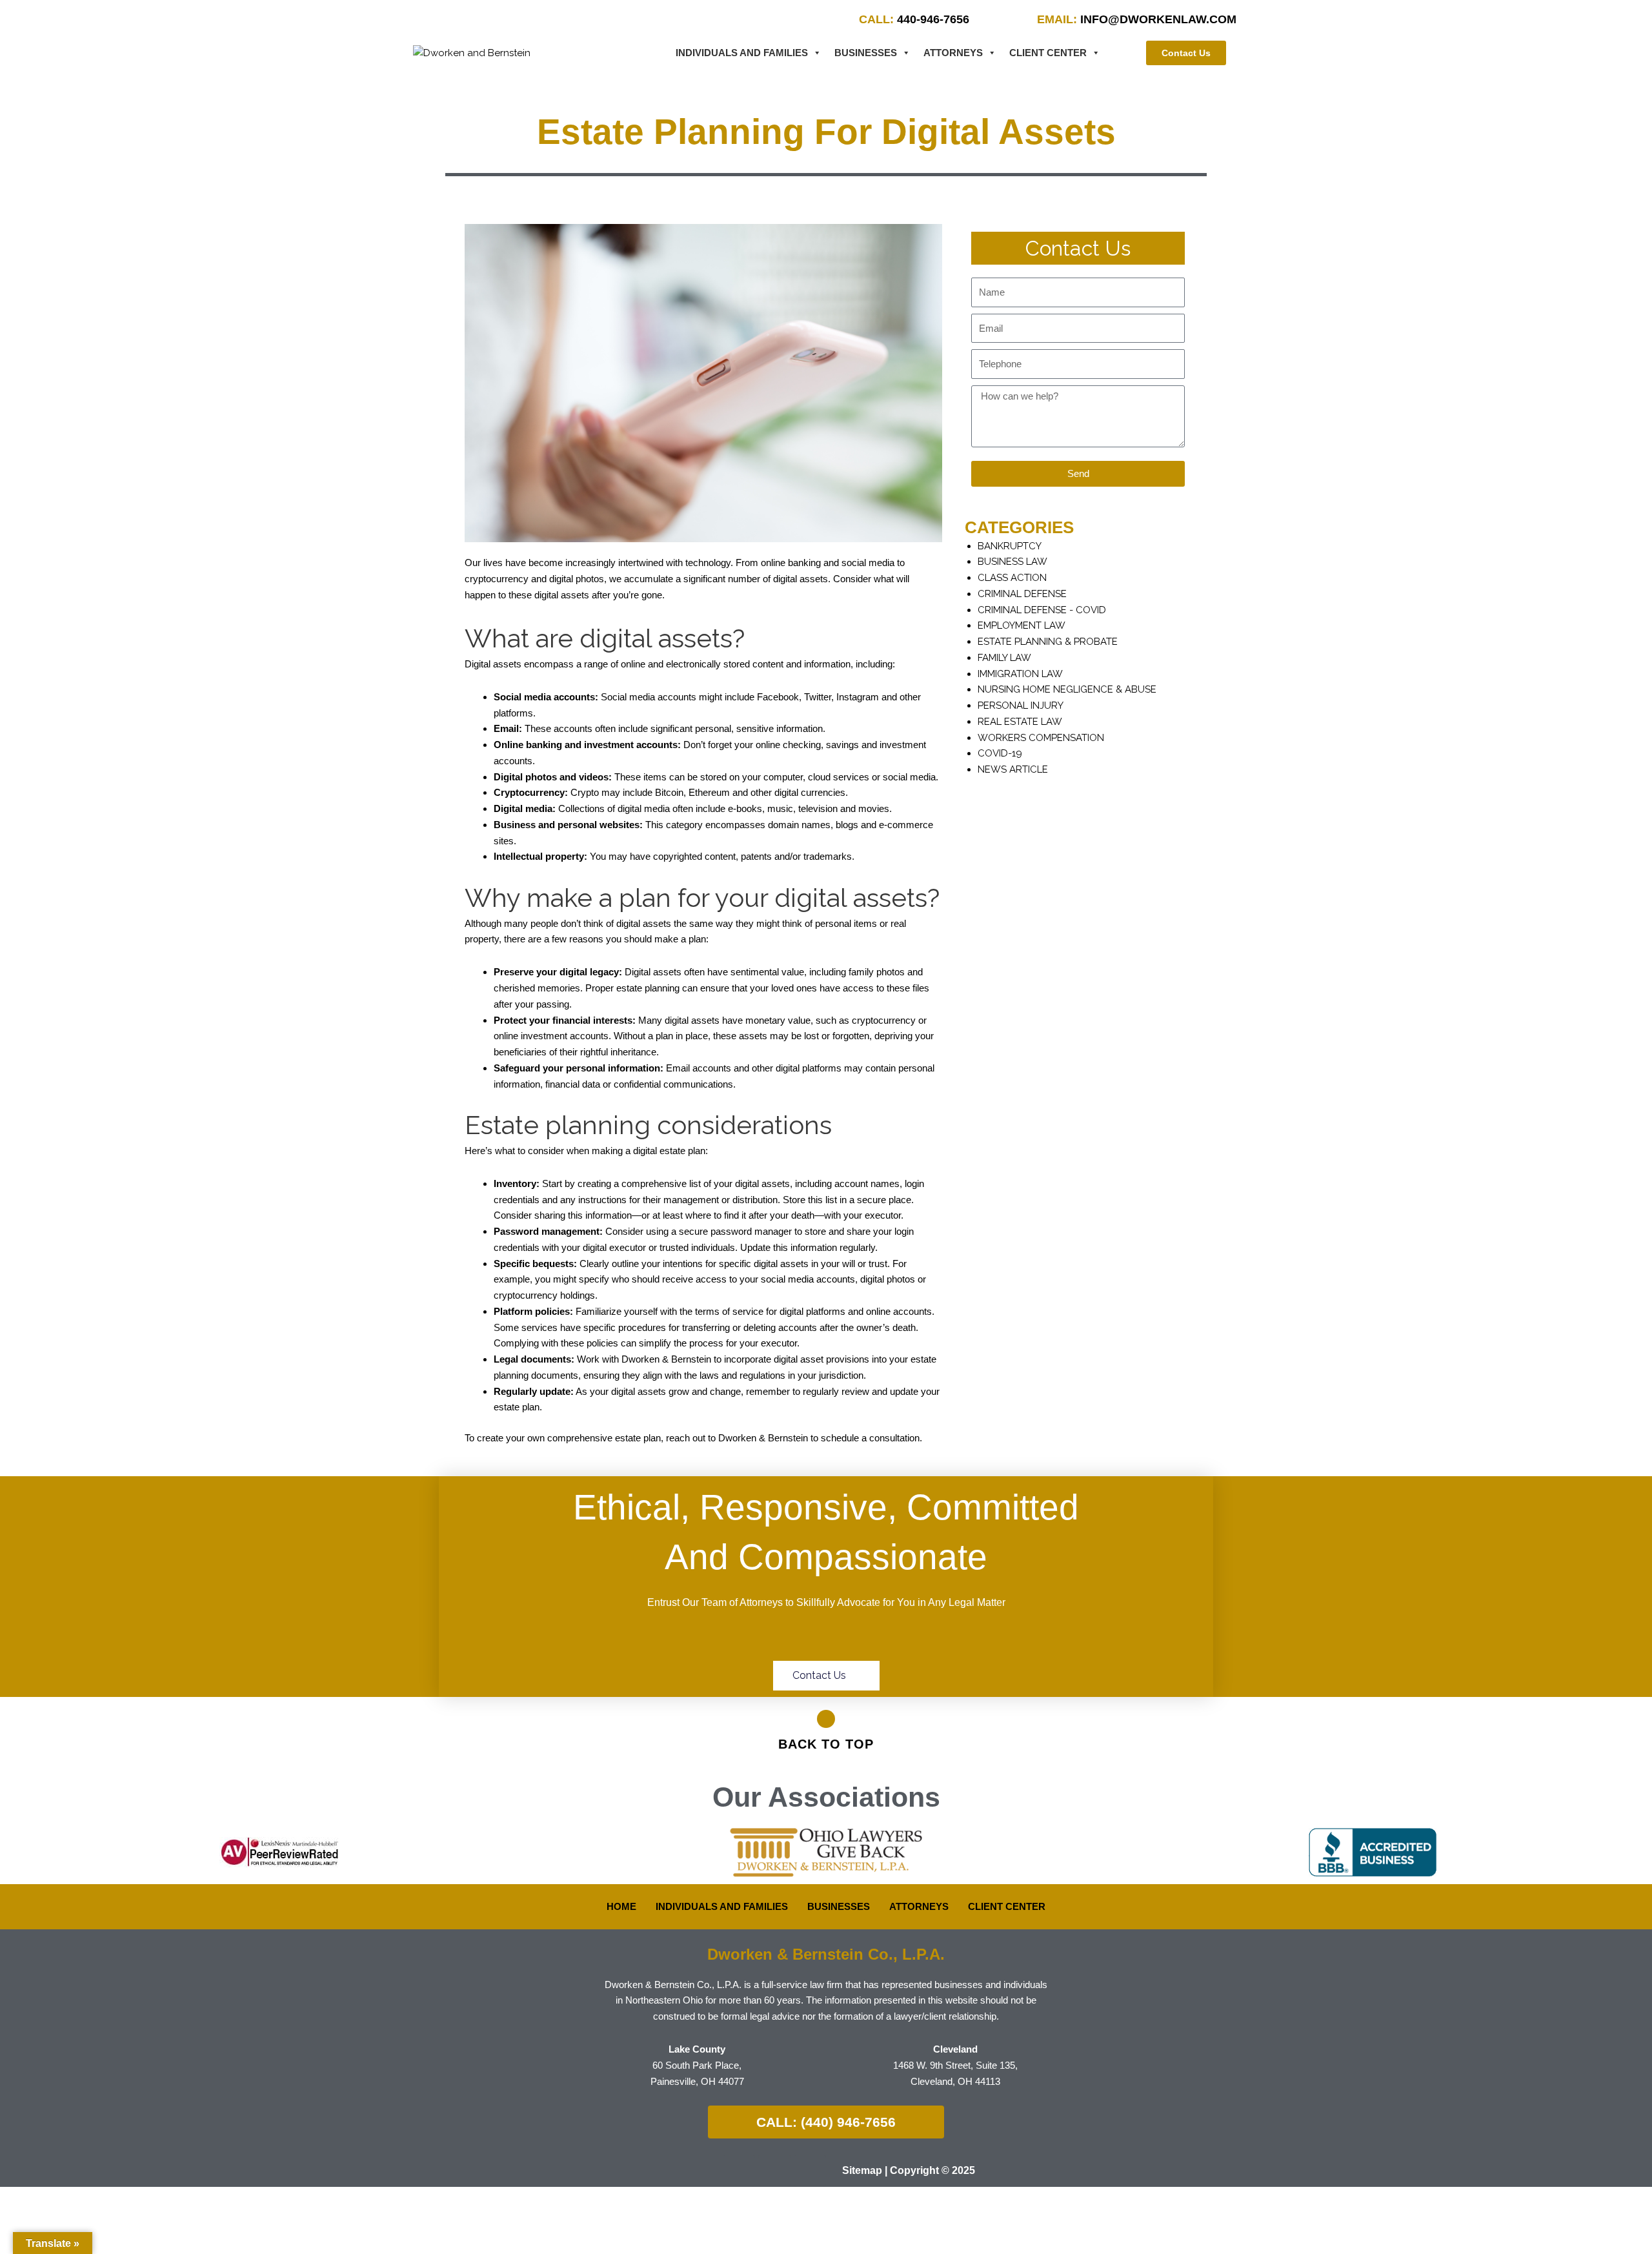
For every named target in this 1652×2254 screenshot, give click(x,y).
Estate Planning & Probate (1048, 642)
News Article (1013, 769)
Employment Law (1022, 625)
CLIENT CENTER (1048, 53)
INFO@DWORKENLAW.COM (1137, 19)
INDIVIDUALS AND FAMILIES (722, 1906)
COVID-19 (1000, 753)
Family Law (1004, 658)
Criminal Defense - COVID (1042, 610)
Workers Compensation (1041, 738)
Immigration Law (1020, 674)
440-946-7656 (914, 19)
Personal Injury (1021, 706)
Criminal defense (1022, 594)
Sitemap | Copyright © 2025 (909, 2170)
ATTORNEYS (953, 53)
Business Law (1012, 562)
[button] (19, 1852)
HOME (621, 1906)
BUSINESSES (866, 53)
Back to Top (826, 1744)
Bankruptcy (1010, 546)
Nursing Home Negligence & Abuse (1067, 689)
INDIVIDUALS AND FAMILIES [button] (742, 53)
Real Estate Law (1020, 722)
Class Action (1012, 578)
